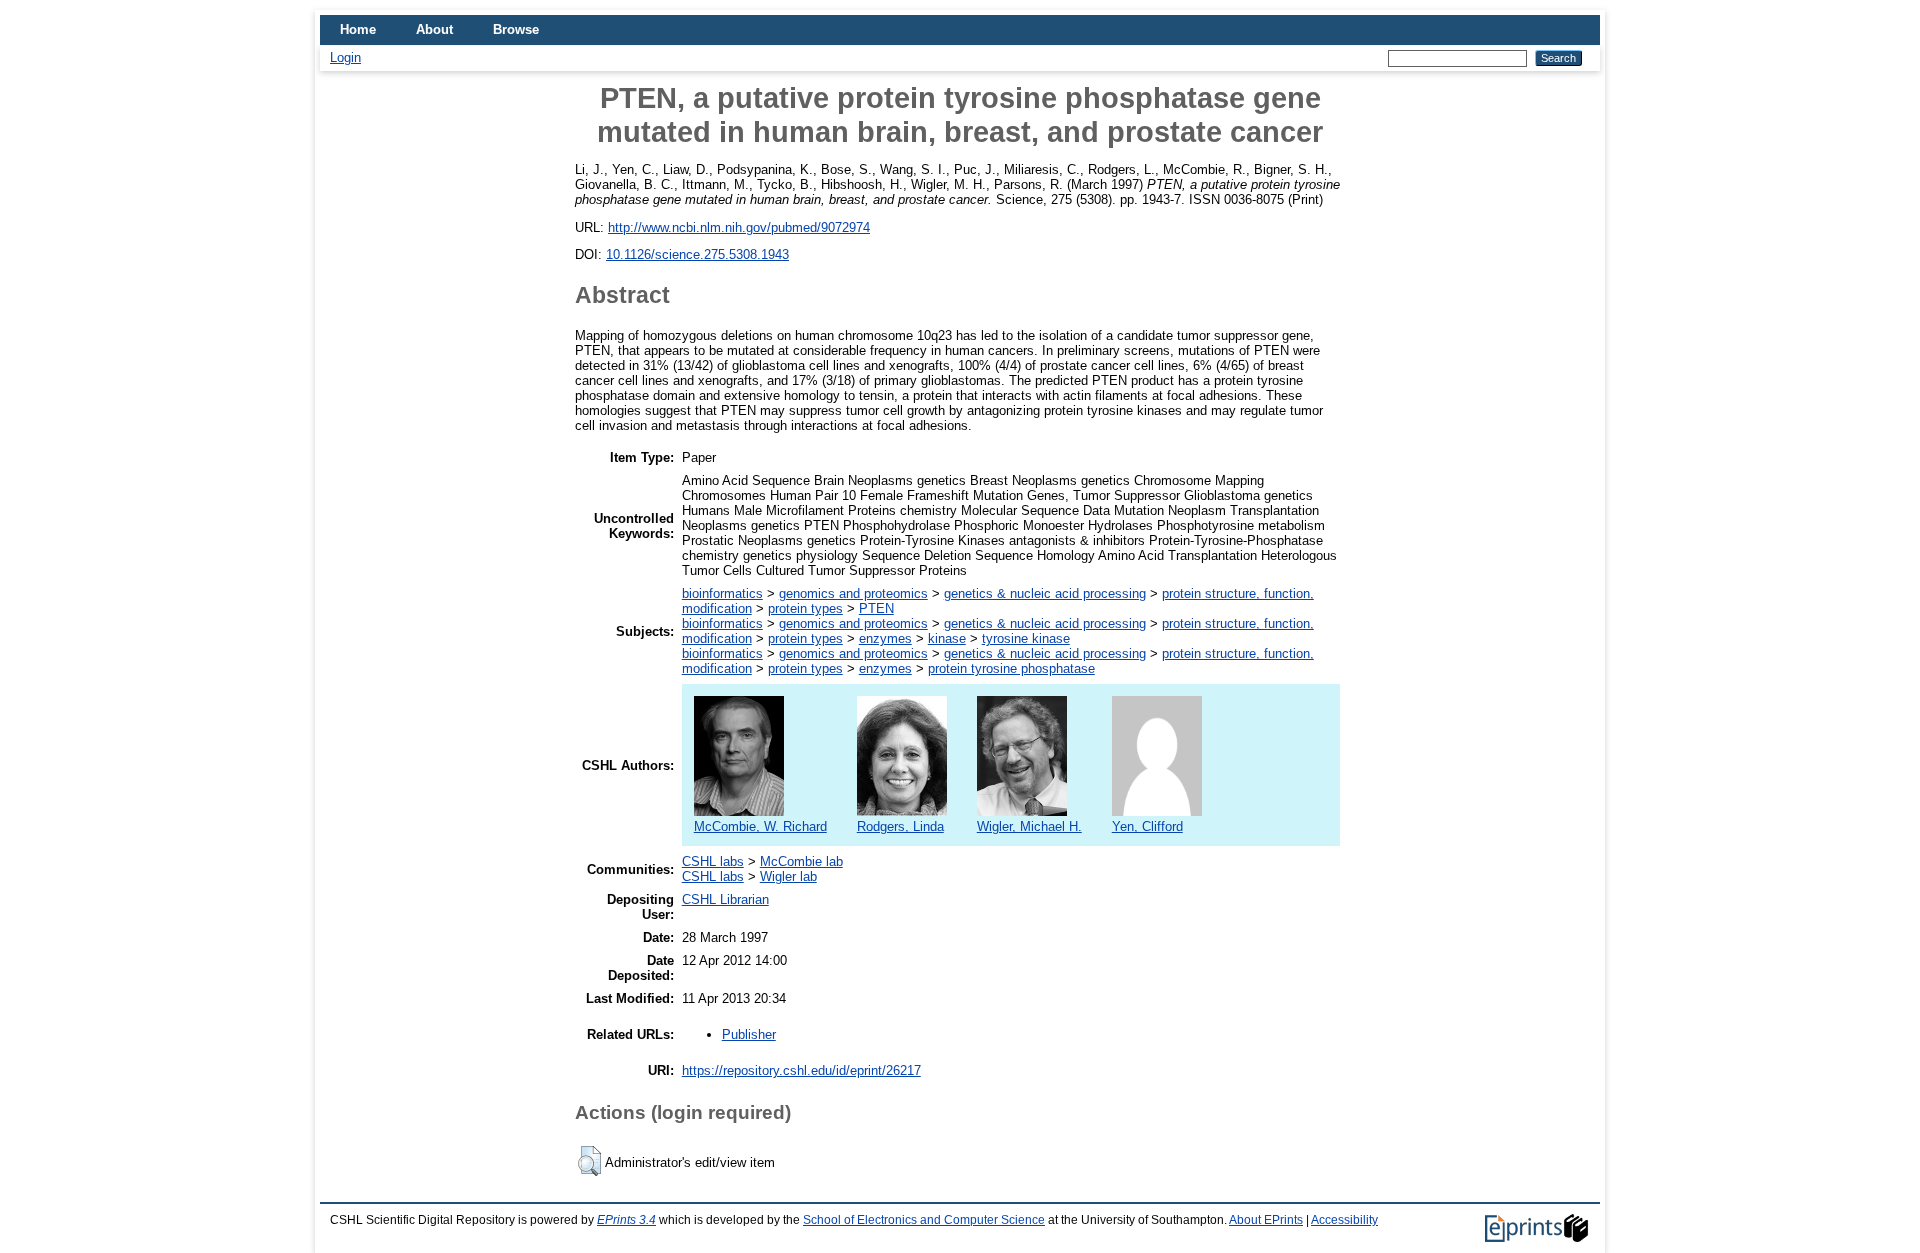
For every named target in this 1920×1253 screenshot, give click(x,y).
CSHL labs (713, 861)
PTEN (876, 608)
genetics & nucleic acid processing (1045, 593)
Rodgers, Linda (900, 826)
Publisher (749, 1034)
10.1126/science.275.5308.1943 (697, 254)
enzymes (885, 638)
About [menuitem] (434, 29)
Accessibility (1344, 1220)
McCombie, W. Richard (760, 826)
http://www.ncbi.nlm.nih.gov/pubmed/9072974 (739, 227)
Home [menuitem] (358, 29)
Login (345, 57)
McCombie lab (801, 861)
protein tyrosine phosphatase (1011, 668)
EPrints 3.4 (626, 1220)
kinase (947, 638)
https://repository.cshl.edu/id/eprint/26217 (801, 1070)
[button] (589, 1161)
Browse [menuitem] (516, 29)
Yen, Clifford (1147, 826)
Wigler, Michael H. (1029, 826)
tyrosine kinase (1026, 638)
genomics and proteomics (853, 593)
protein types (805, 608)
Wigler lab (788, 876)
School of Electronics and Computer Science (924, 1220)
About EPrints (1266, 1220)
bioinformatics (722, 593)
